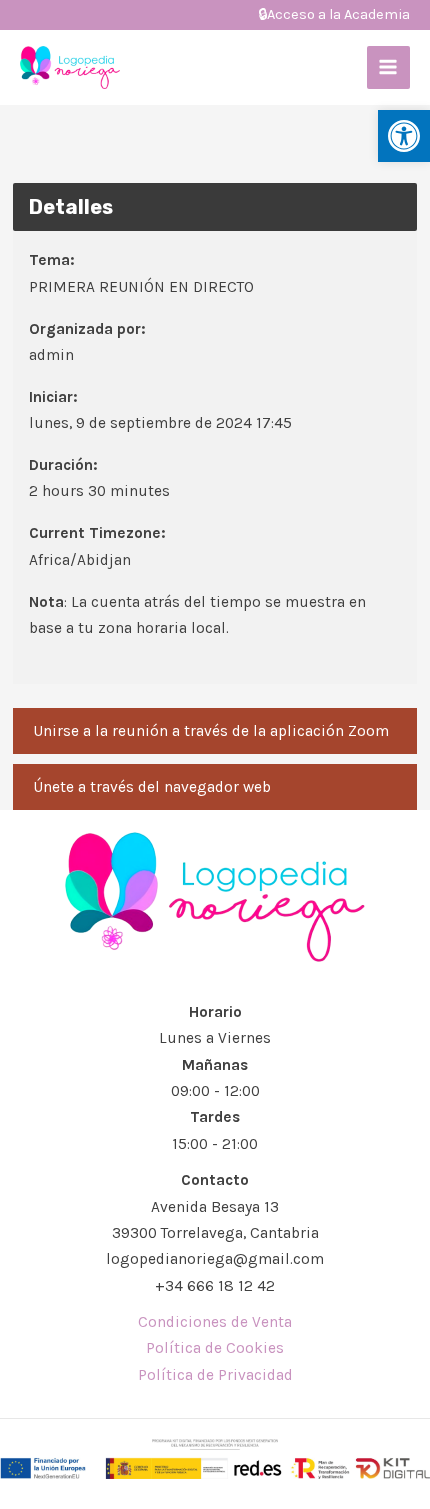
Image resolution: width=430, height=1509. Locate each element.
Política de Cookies (215, 1348)
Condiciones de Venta (215, 1322)
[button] (404, 136)
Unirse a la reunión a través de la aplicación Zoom (211, 731)
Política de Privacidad (215, 1375)
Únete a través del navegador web (152, 787)
